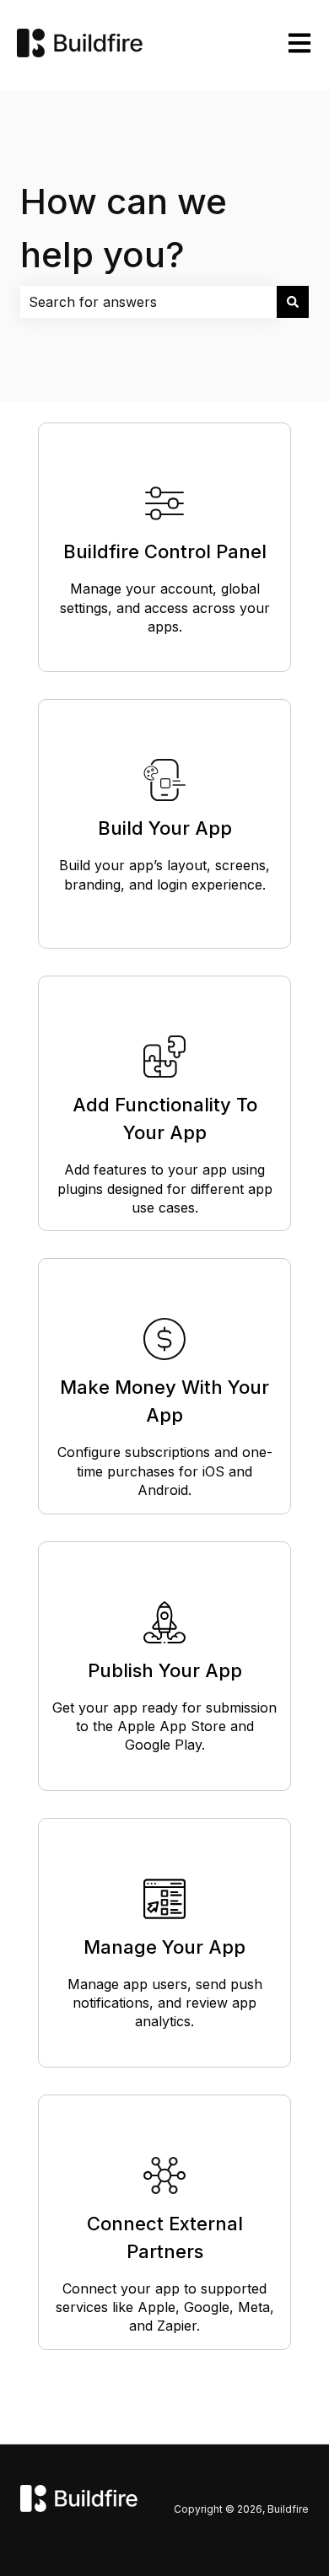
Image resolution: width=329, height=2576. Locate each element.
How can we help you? (124, 228)
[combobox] (148, 302)
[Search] (293, 302)
